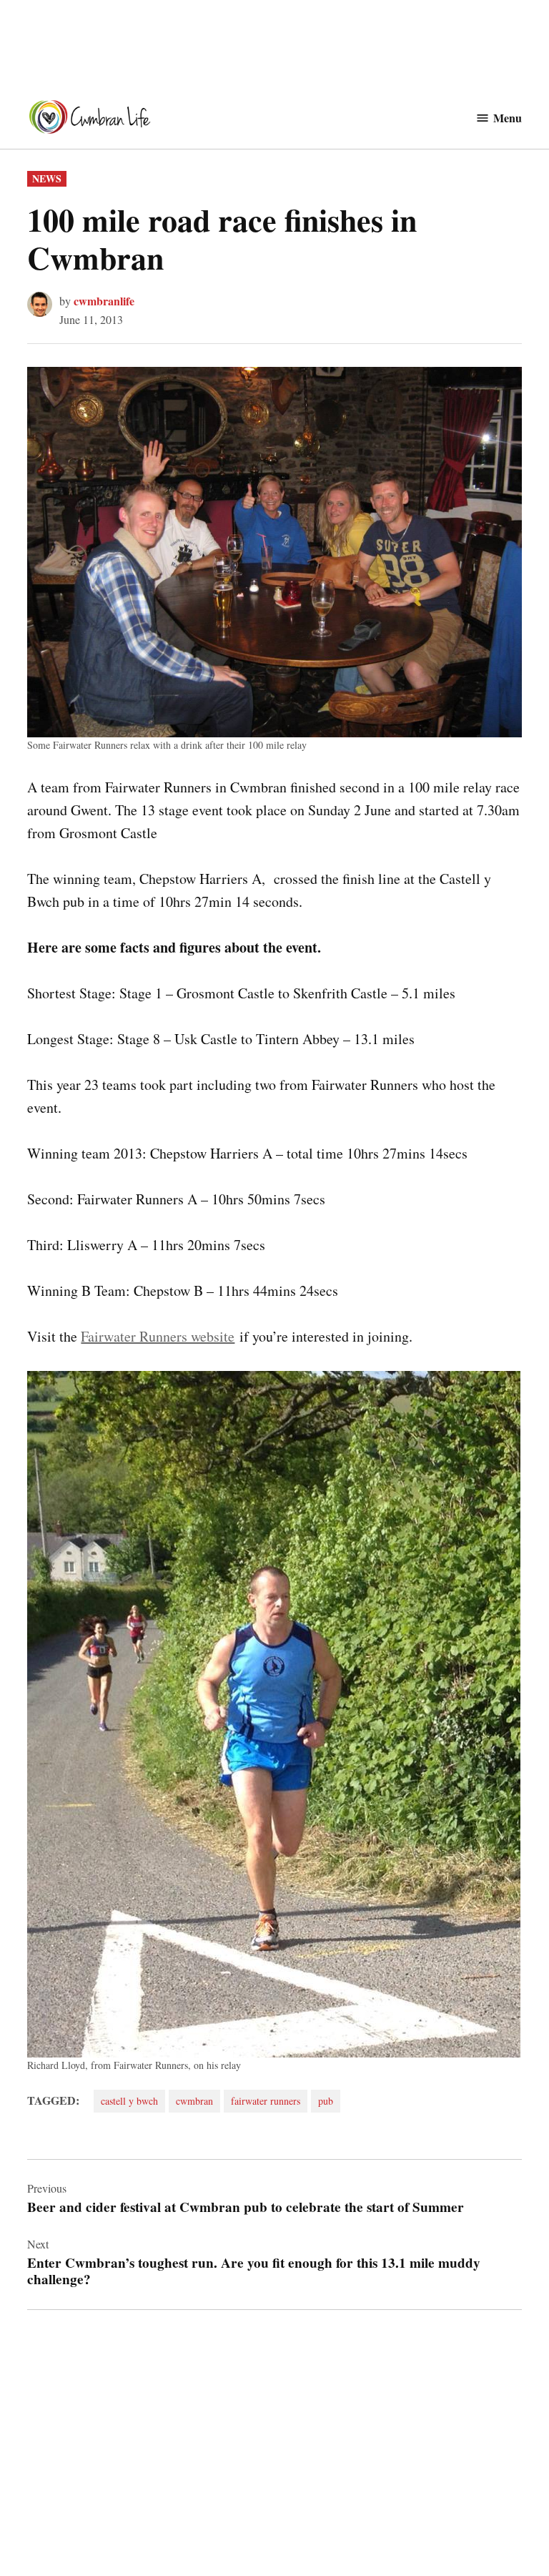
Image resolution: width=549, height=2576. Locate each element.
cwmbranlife (104, 301)
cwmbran (194, 2101)
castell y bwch (129, 2101)
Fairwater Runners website (158, 1336)
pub (326, 2101)
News (47, 178)
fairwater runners (266, 2101)
